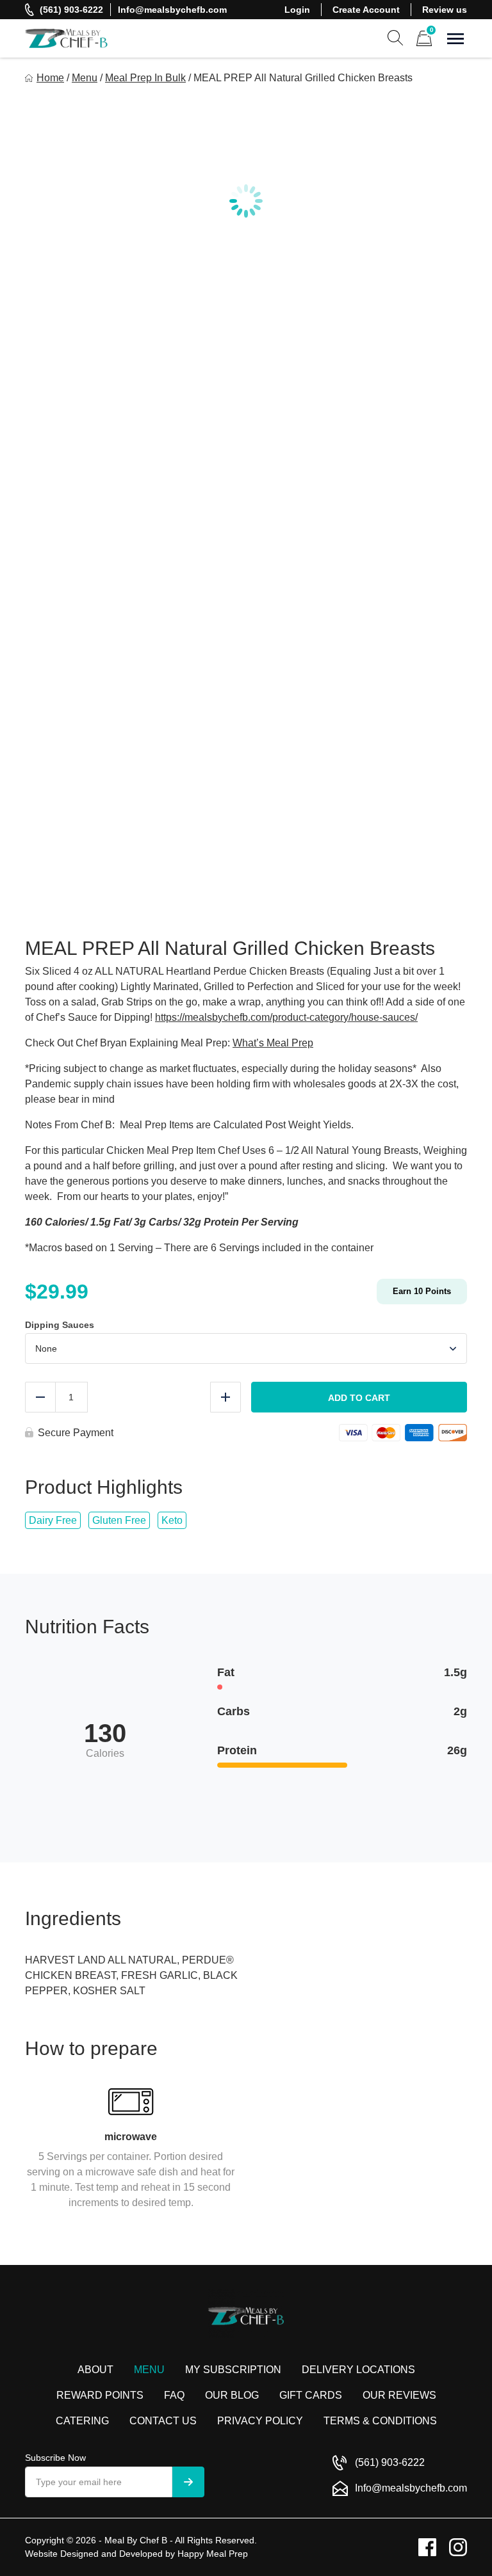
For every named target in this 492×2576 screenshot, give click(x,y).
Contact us (163, 2421)
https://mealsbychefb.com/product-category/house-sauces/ (286, 1017)
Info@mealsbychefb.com (172, 10)
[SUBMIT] (188, 2482)
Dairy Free (53, 1520)
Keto (172, 1520)
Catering (82, 2421)
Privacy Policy (260, 2421)
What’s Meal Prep (273, 1043)
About (95, 2370)
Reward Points (100, 2395)
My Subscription (233, 2370)
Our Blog (232, 2395)
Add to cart (359, 1398)
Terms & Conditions (380, 2421)
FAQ (174, 2395)
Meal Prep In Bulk (145, 78)
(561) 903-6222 (71, 10)
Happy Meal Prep (213, 2554)
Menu (85, 78)
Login (297, 10)
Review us (445, 10)
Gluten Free (119, 1520)
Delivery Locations (358, 2370)
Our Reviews (399, 2395)
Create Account (366, 10)
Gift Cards (311, 2395)
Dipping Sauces (60, 1325)
